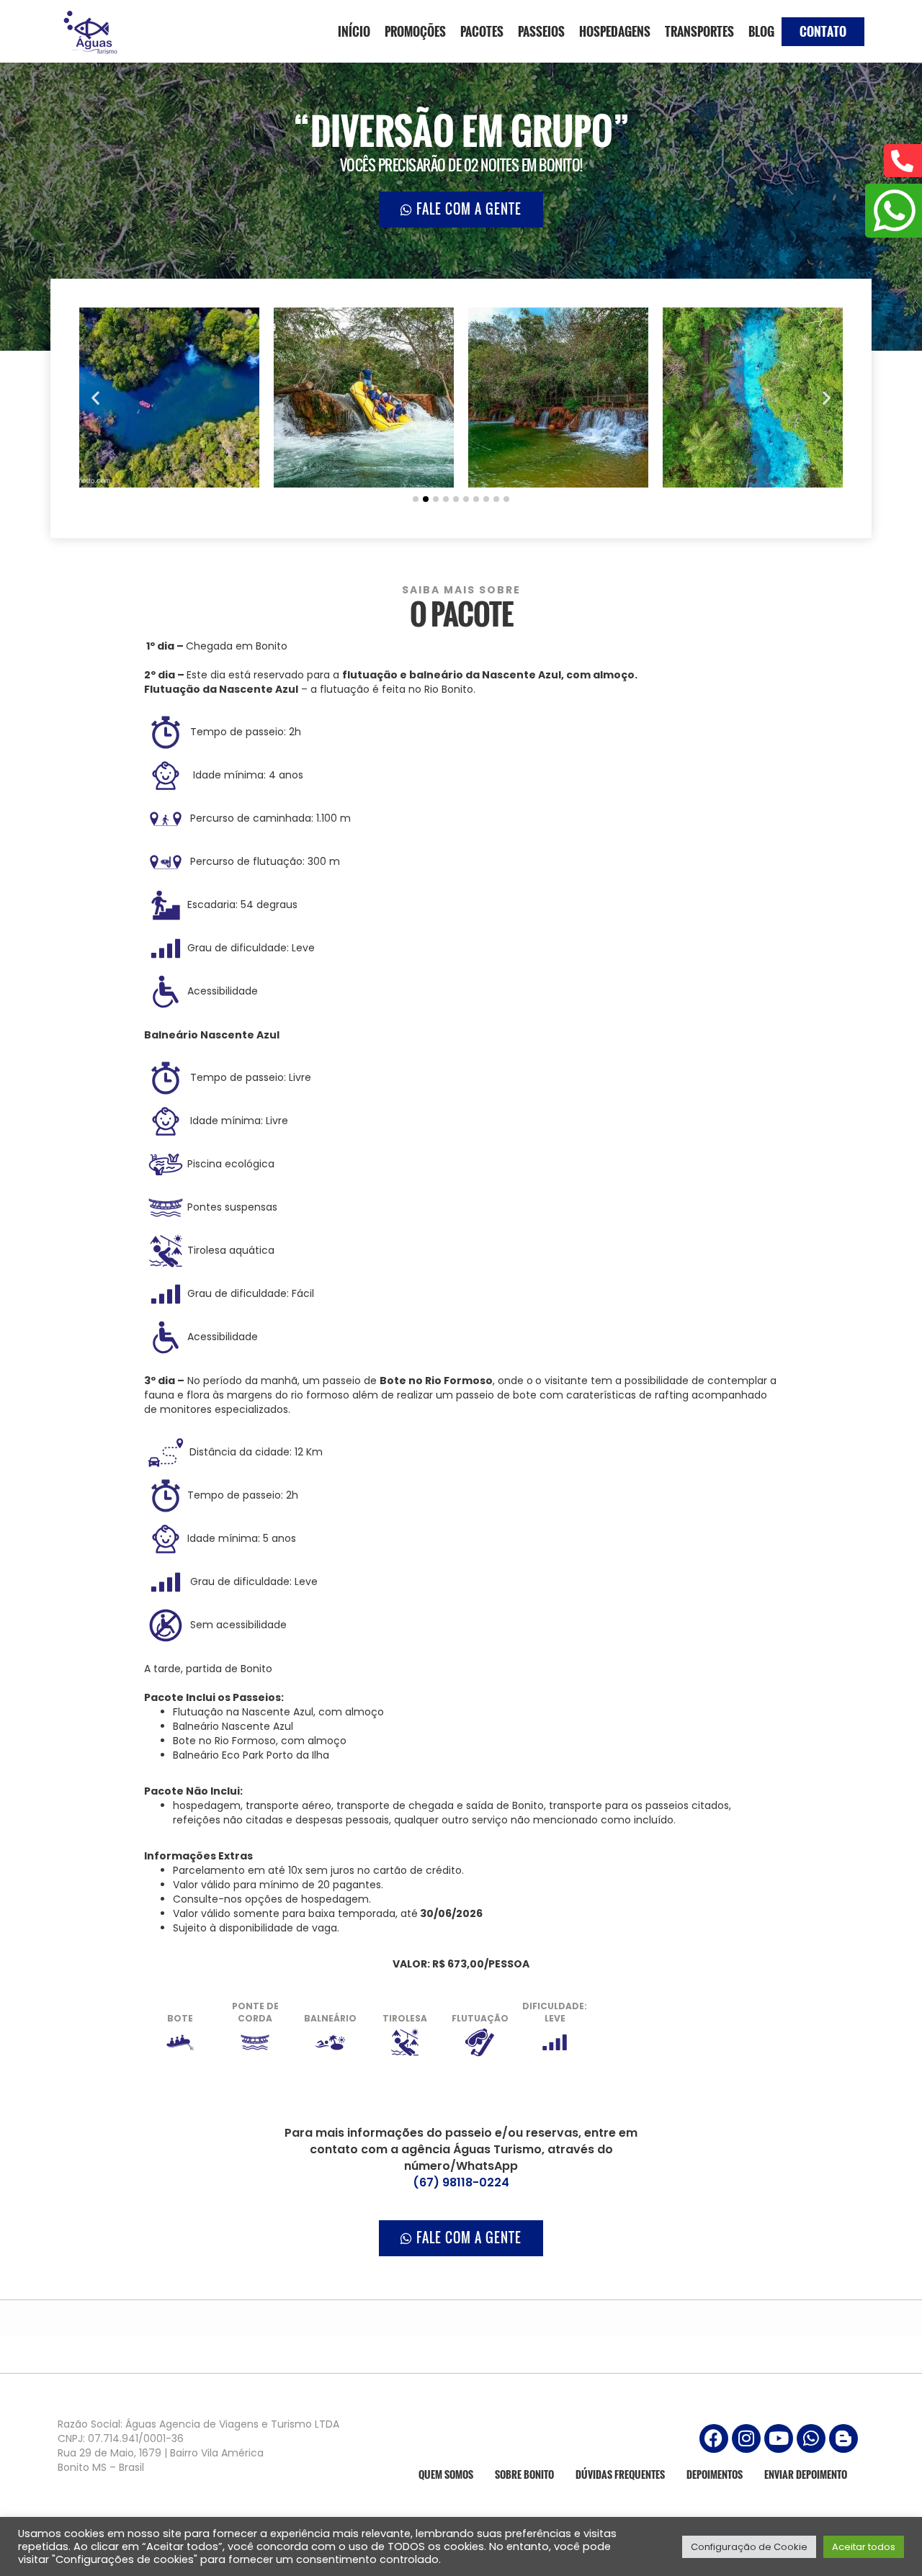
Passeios (541, 31)
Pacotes (482, 31)
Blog (761, 31)
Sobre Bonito (524, 2474)
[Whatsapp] (811, 2438)
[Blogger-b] (843, 2438)
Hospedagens (615, 31)
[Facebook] (714, 2438)
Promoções (415, 31)
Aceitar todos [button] (864, 2547)
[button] (95, 398)
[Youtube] (779, 2438)
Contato (823, 31)
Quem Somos (446, 2474)
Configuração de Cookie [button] (749, 2547)
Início (354, 31)
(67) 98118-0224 (461, 2182)
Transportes (699, 31)
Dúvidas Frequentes (620, 2474)
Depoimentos (715, 2474)
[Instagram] (746, 2438)
